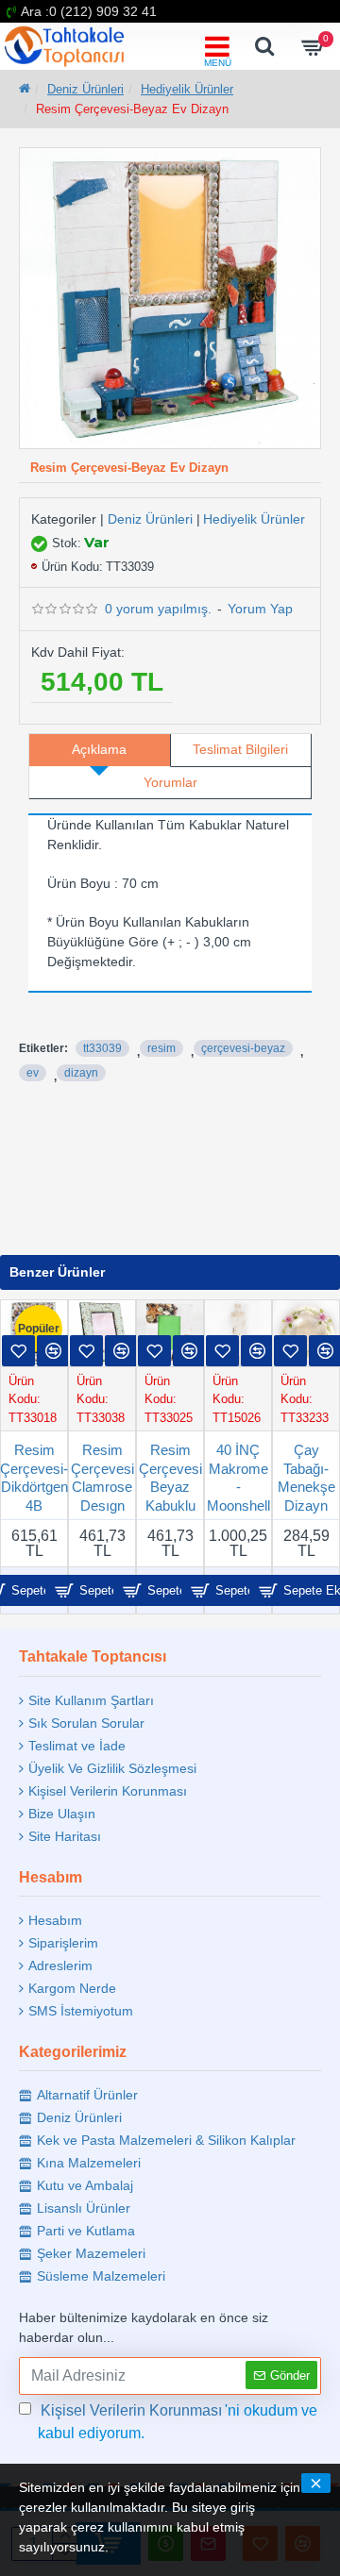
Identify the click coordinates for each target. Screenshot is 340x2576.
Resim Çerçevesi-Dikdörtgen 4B (34, 1478)
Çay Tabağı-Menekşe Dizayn (306, 1478)
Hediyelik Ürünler (187, 89)
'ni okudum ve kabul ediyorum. (178, 2422)
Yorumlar (170, 782)
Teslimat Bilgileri (240, 749)
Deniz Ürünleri (85, 89)
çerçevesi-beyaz (243, 1048)
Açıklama (99, 749)
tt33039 (102, 1048)
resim (161, 1048)
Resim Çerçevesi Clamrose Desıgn (102, 1478)
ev (33, 1073)
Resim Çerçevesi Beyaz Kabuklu (170, 1478)
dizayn (81, 1073)
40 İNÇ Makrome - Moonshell (238, 1478)
